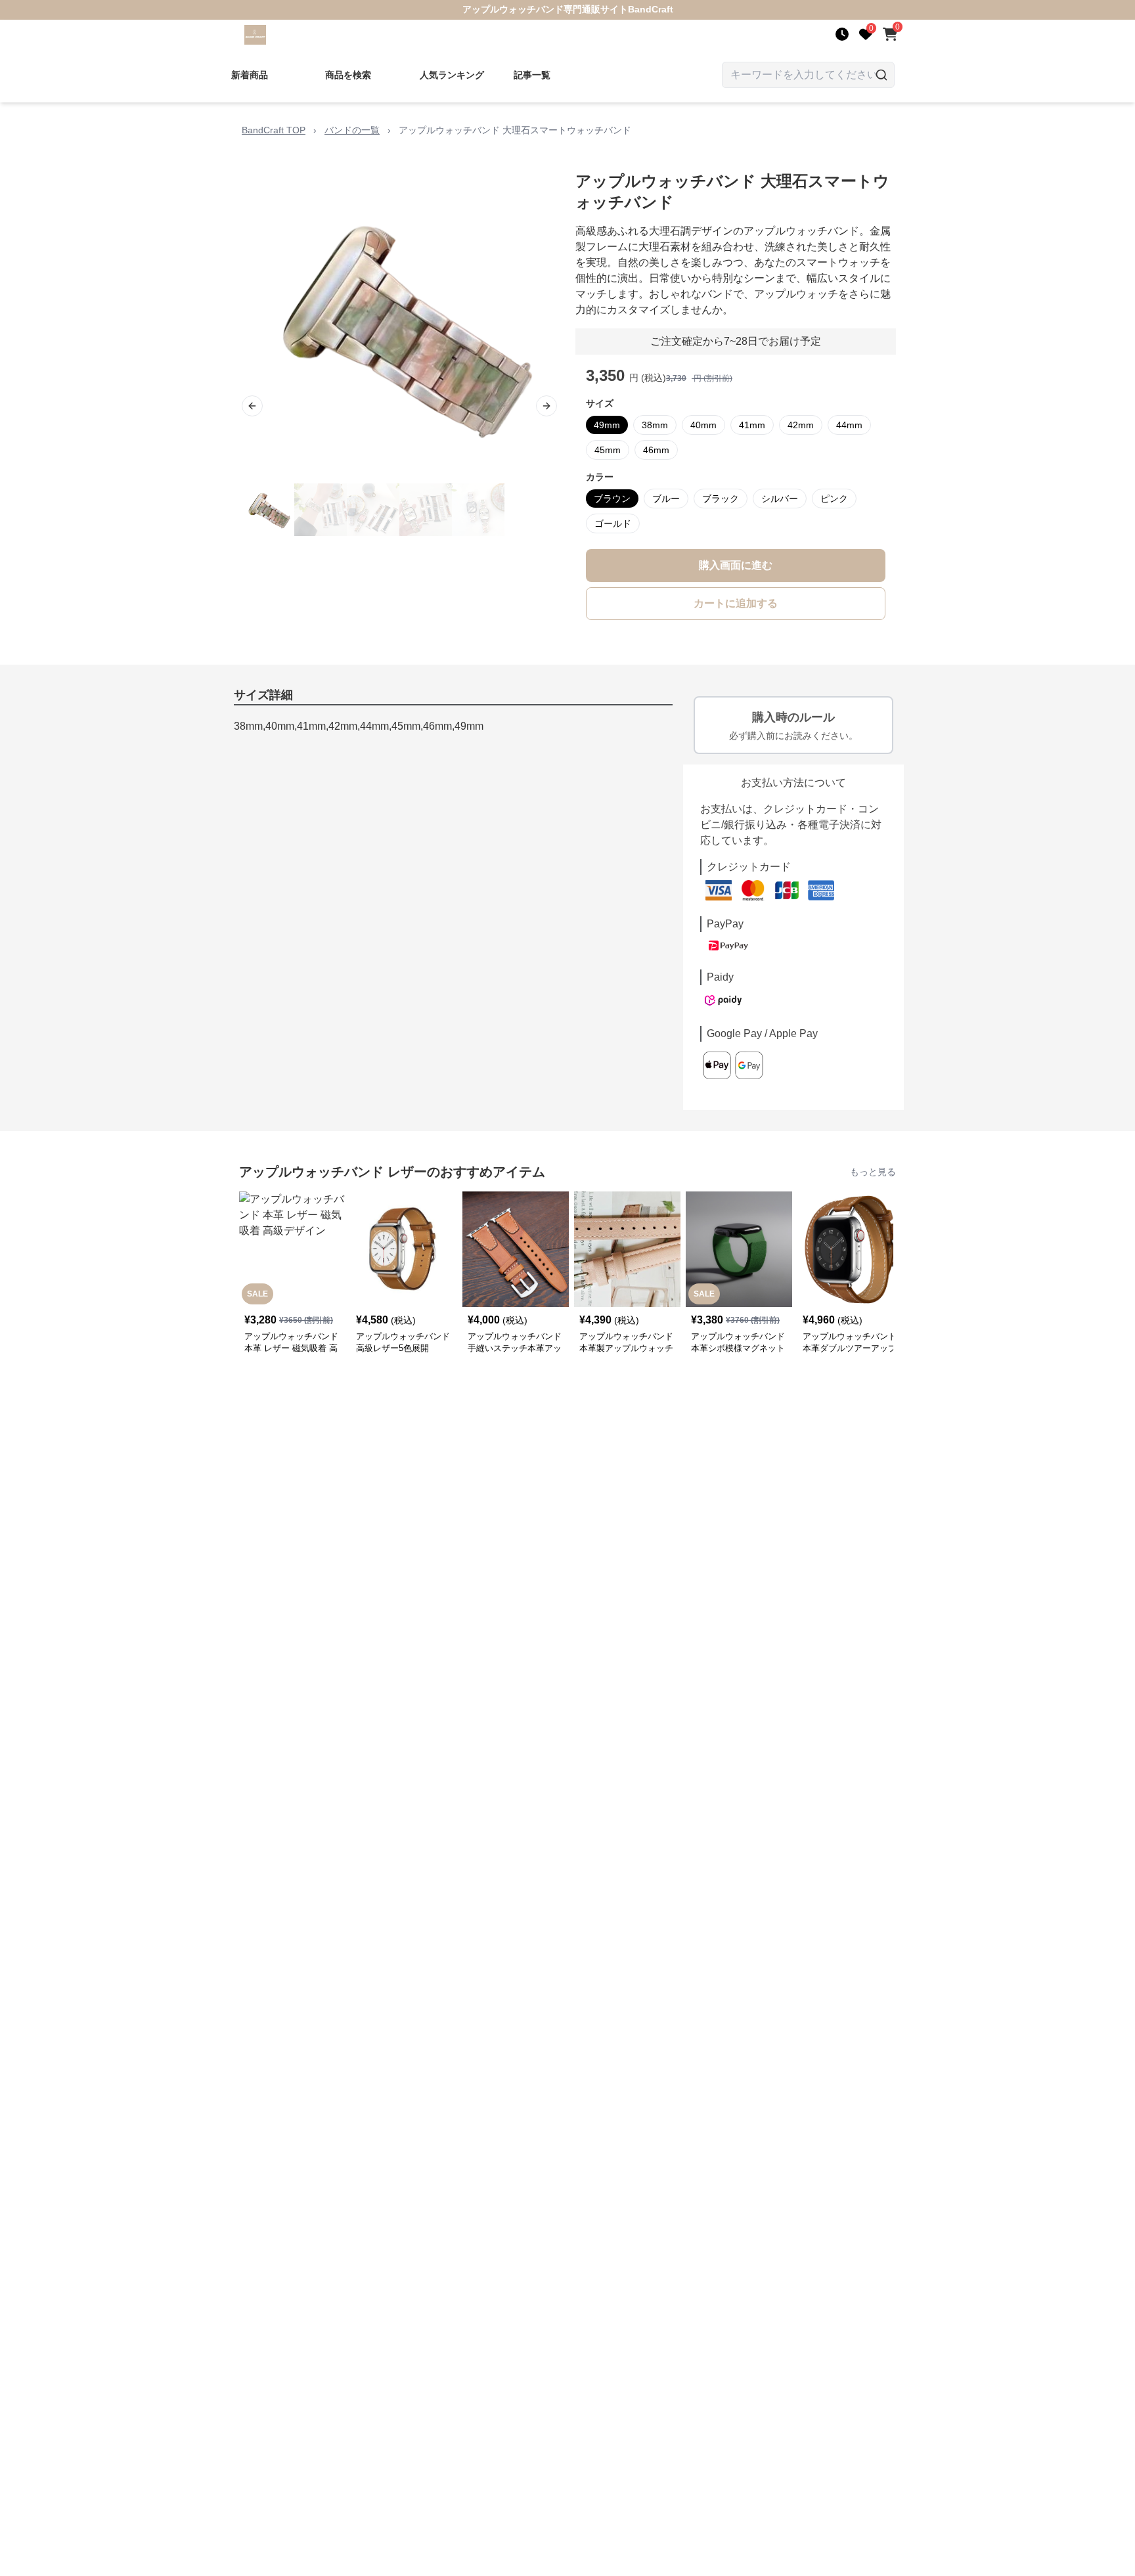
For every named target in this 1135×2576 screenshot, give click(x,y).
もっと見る (873, 1172)
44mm (849, 425)
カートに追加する (736, 603)
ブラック (721, 499)
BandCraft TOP (274, 130)
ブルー (666, 499)
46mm (656, 450)
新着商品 (250, 75)
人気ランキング (452, 75)
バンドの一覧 (352, 130)
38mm (655, 425)
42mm (801, 425)
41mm (752, 425)
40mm (703, 425)
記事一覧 (532, 75)
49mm (607, 425)
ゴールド (613, 523)
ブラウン (612, 499)
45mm (608, 450)
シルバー (780, 499)
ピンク (834, 499)
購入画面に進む (736, 565)
